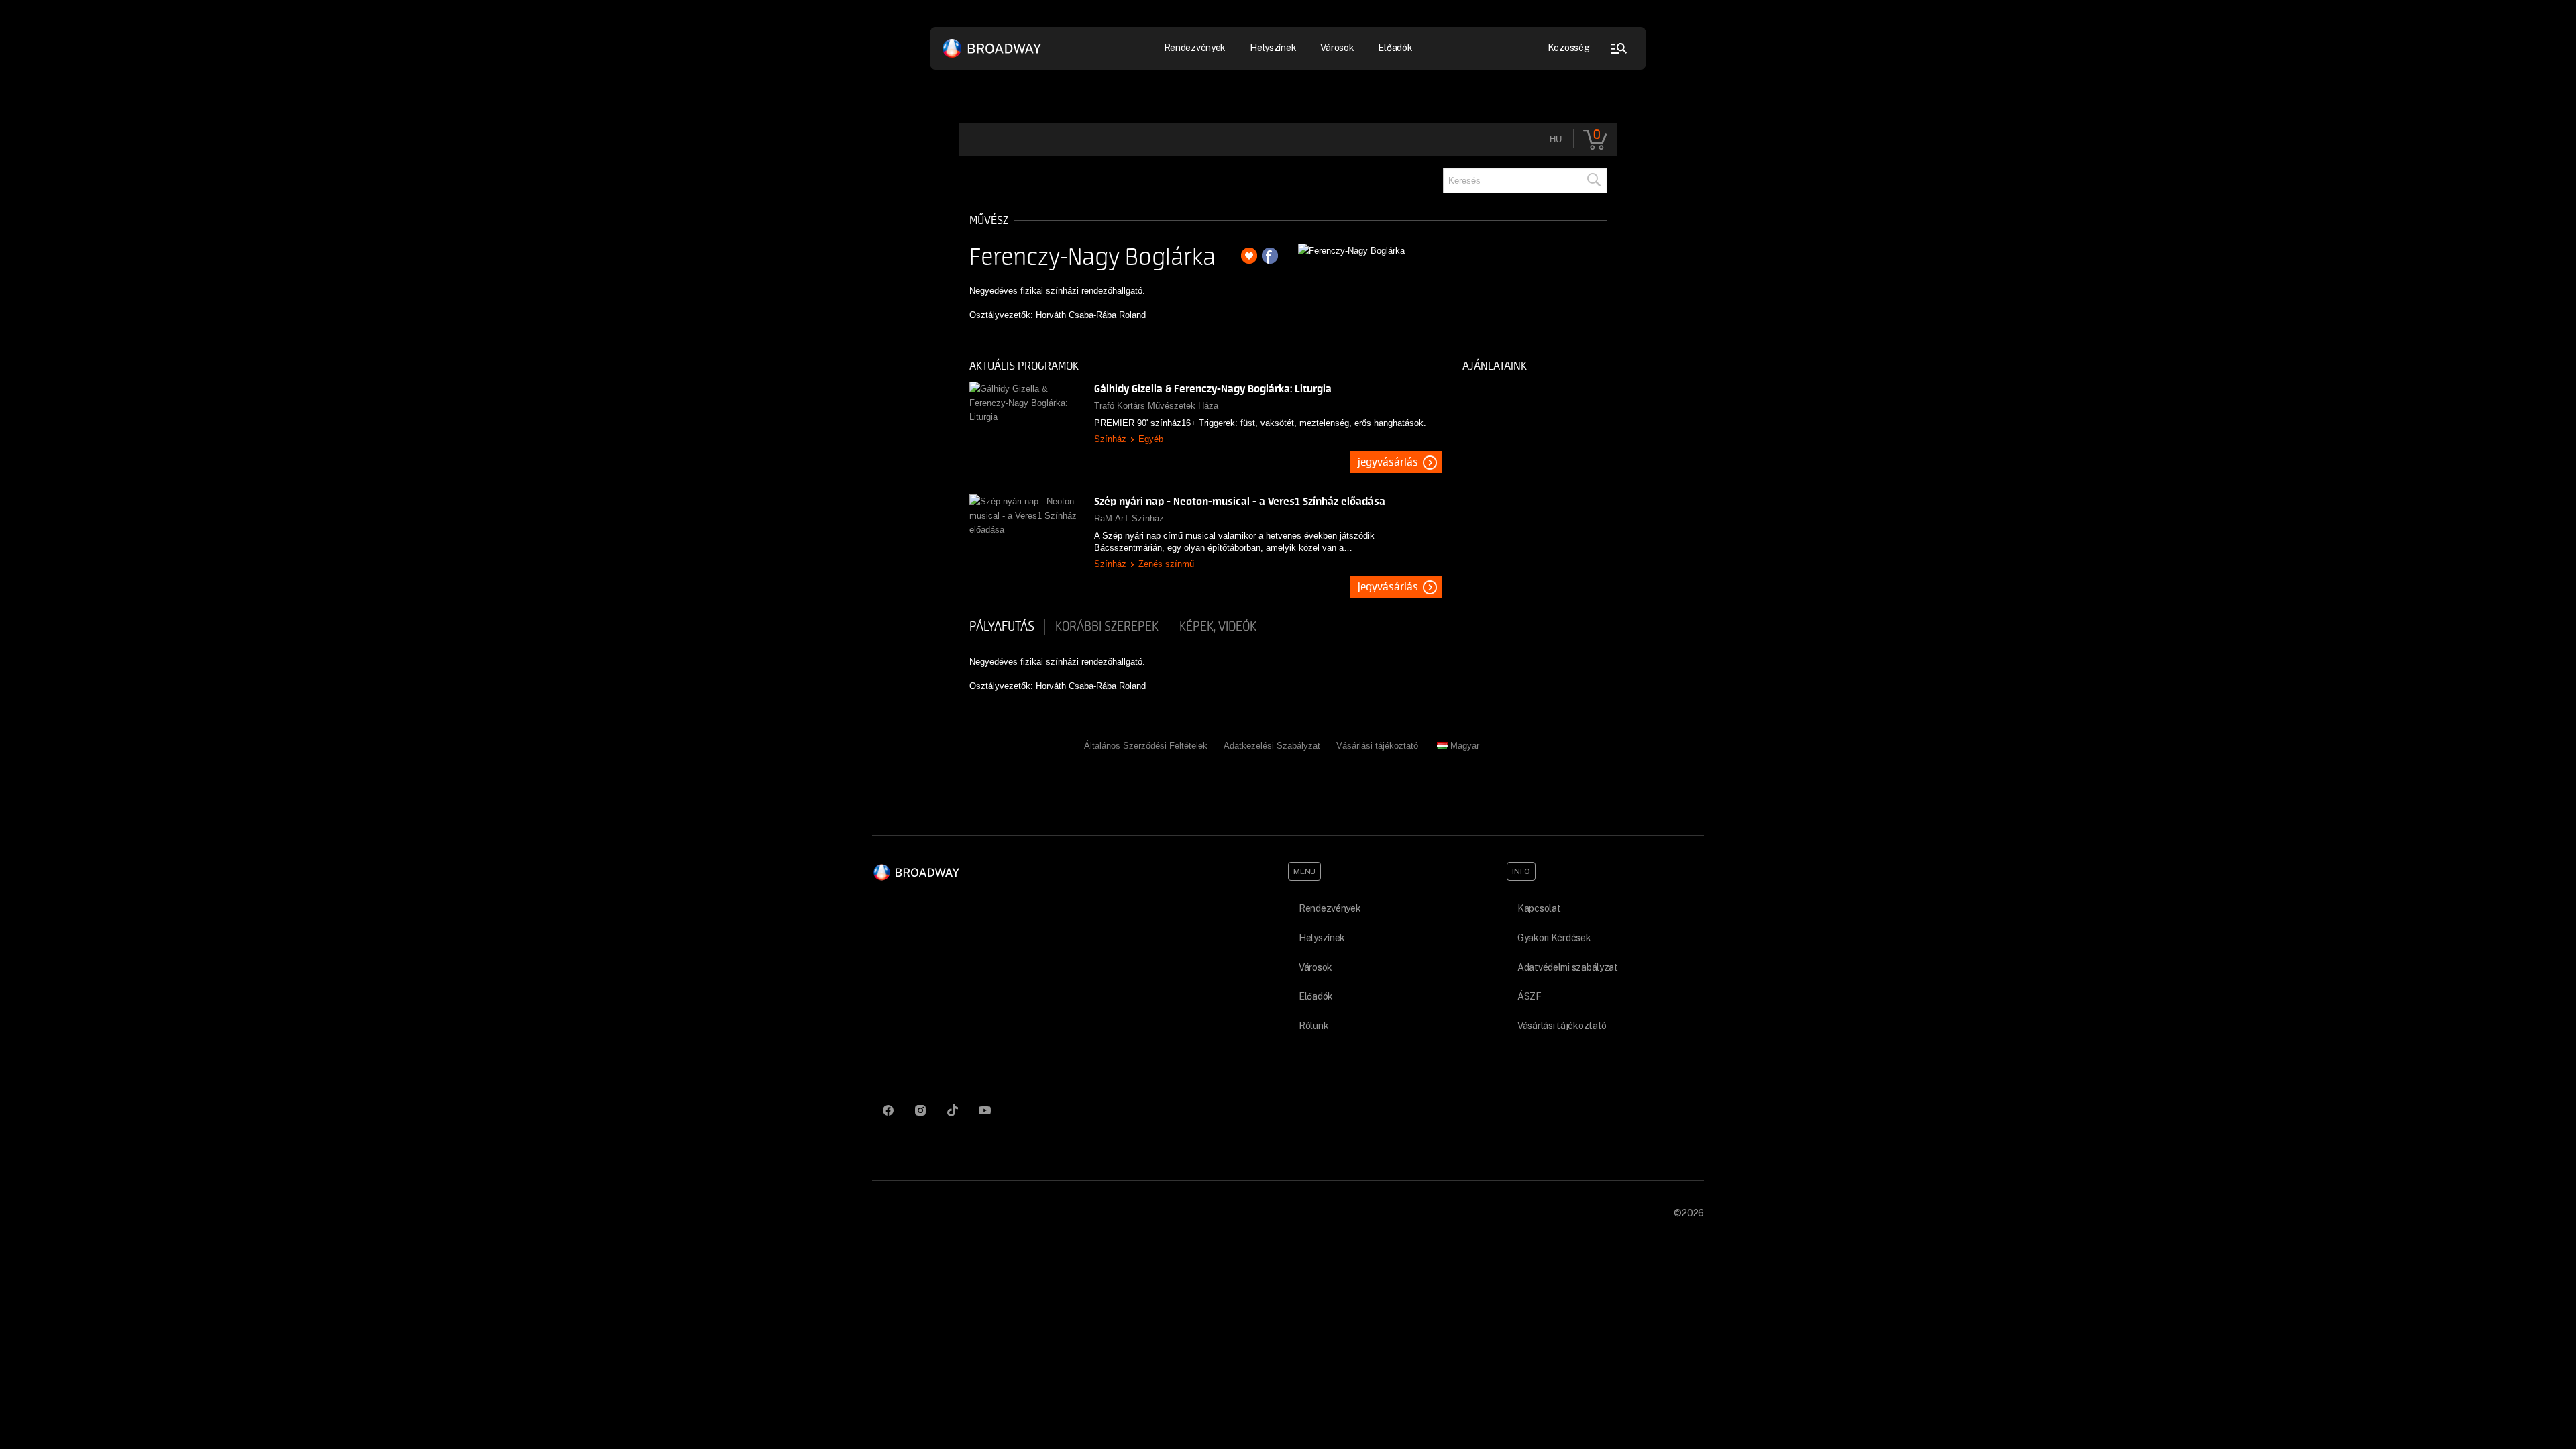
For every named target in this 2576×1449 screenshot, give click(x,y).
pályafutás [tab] (1002, 627)
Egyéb (1151, 439)
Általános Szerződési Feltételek (1146, 746)
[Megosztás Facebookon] (1270, 256)
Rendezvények (1330, 908)
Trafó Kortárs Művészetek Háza (1156, 406)
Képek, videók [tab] (1218, 627)
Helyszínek (1273, 48)
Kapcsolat (1539, 908)
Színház (1110, 439)
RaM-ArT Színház (1129, 518)
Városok (1337, 48)
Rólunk (1313, 1026)
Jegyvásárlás (1388, 462)
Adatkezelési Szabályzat (1272, 746)
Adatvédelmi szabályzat (1568, 967)
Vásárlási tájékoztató (1377, 746)
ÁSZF (1529, 996)
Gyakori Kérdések (1554, 938)
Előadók (1395, 48)
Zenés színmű (1166, 564)
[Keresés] (1593, 180)
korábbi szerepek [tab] (1107, 627)
